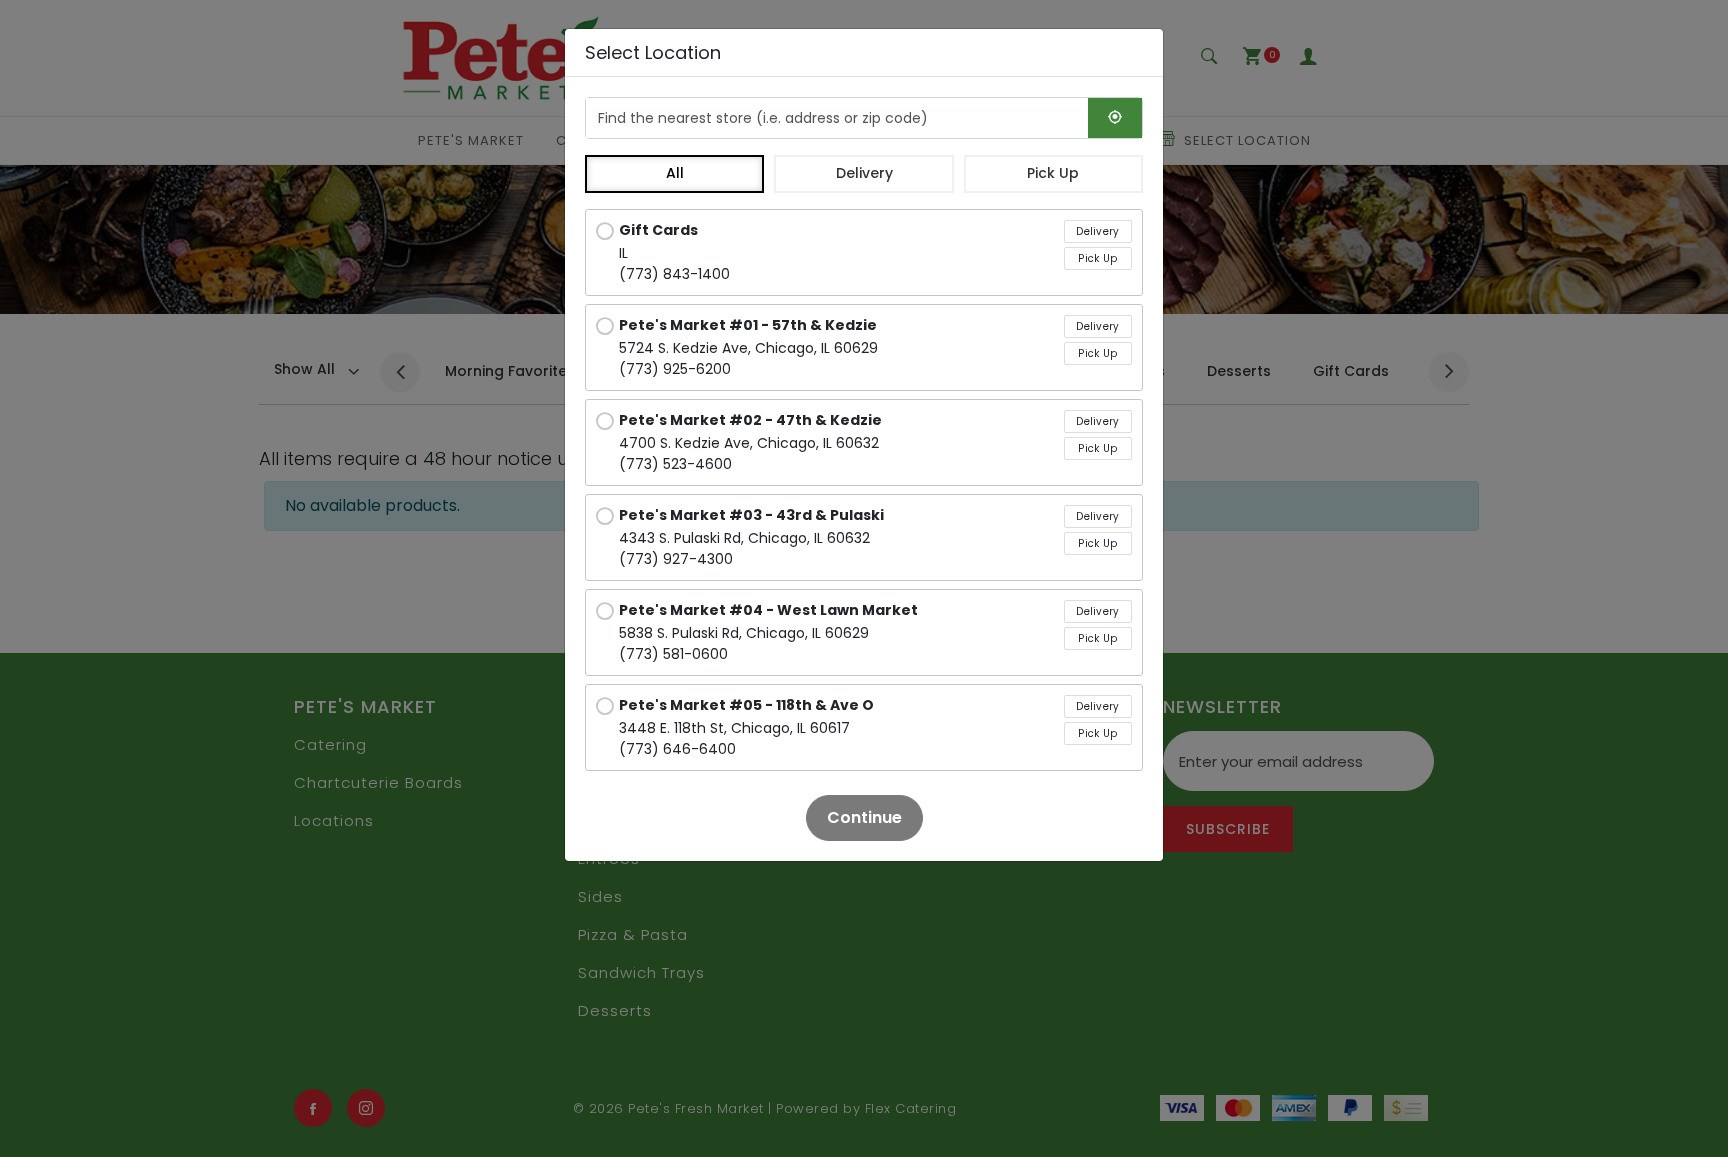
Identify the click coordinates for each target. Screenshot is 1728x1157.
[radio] (864, 252)
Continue (864, 817)
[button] (674, 174)
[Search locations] (1115, 118)
